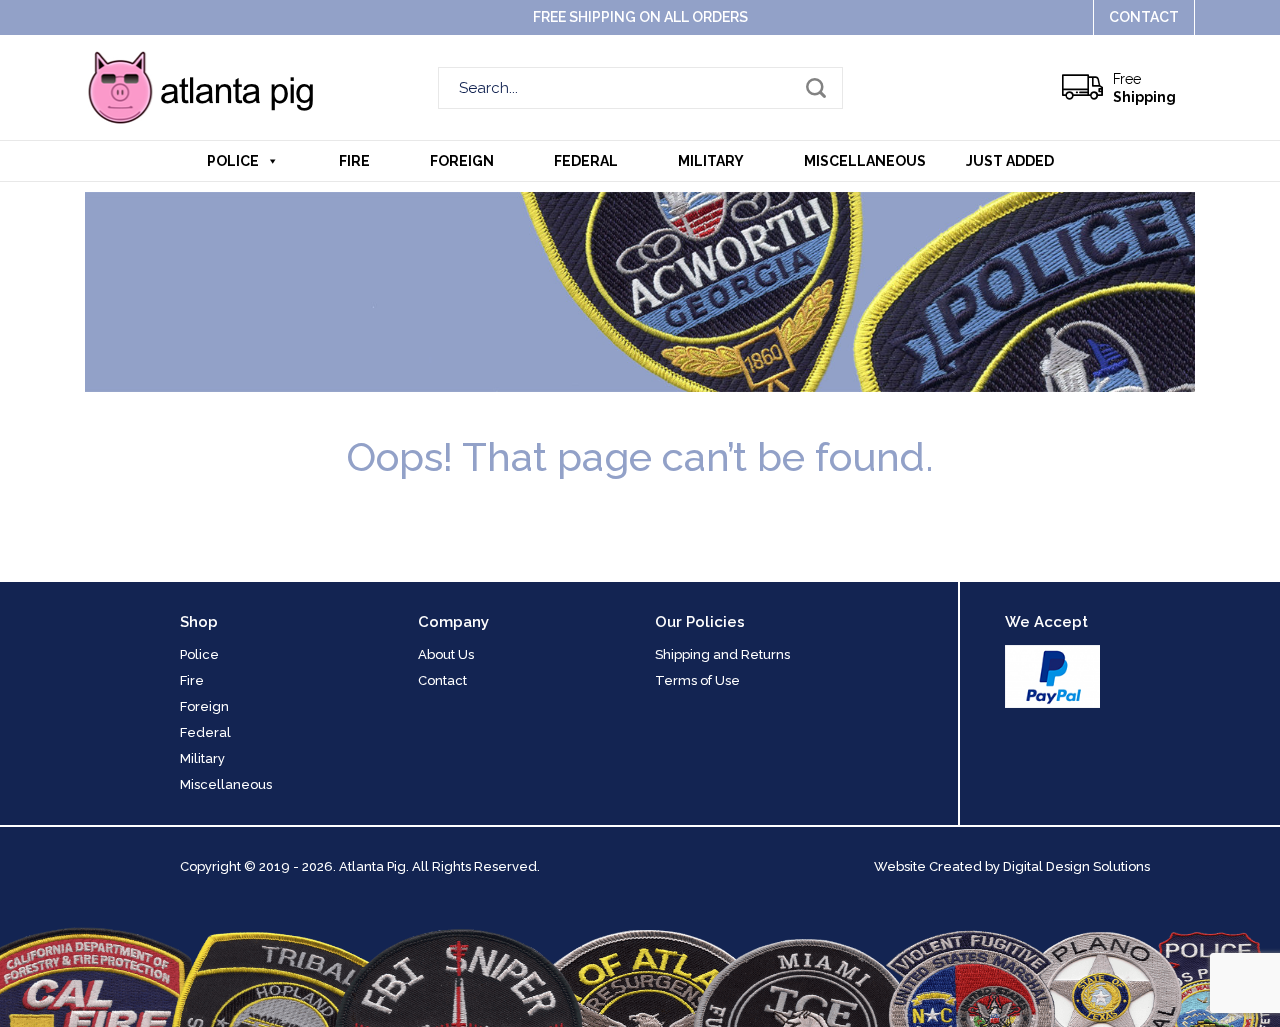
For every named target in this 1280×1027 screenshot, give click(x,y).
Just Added (1010, 161)
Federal (586, 161)
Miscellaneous (865, 161)
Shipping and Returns (722, 654)
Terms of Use (697, 680)
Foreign (462, 161)
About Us (446, 654)
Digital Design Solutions (1076, 866)
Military (711, 161)
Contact (1144, 17)
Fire (354, 161)
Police (233, 161)
